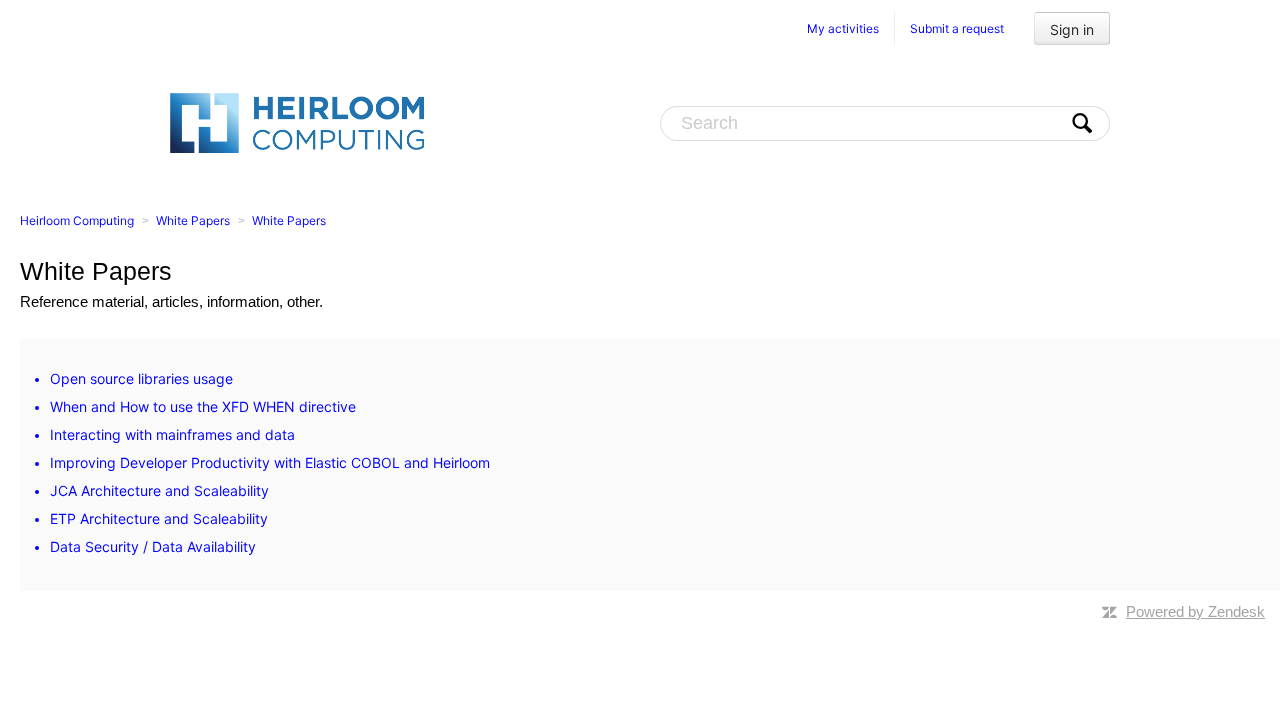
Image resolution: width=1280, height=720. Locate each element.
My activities (843, 28)
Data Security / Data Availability (153, 546)
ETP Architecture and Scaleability (159, 518)
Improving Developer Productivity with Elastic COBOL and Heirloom (270, 462)
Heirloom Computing (77, 220)
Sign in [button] (1072, 29)
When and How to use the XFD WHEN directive (203, 406)
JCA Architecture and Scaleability (159, 490)
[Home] (297, 122)
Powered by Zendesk (1195, 611)
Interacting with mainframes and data (172, 434)
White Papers (193, 220)
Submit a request (957, 28)
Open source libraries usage (141, 378)
